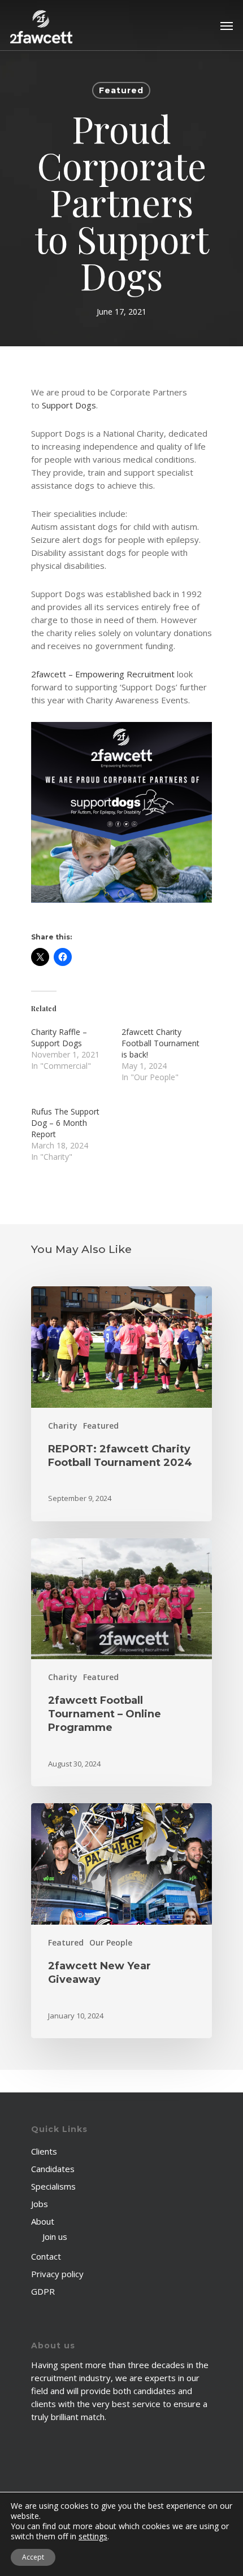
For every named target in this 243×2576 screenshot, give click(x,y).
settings (93, 2536)
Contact (46, 2256)
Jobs (40, 2204)
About (43, 2221)
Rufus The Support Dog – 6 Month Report (65, 1123)
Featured (121, 90)
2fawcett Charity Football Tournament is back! (160, 1043)
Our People (111, 1942)
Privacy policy (57, 2274)
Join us (55, 2236)
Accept (33, 2557)
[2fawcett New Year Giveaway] (121, 1921)
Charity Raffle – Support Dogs (59, 1037)
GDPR (43, 2291)
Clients (44, 2151)
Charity (63, 1426)
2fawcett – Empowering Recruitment (103, 674)
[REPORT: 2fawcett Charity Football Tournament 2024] (121, 1404)
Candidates (53, 2169)
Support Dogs (69, 405)
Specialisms (53, 2186)
